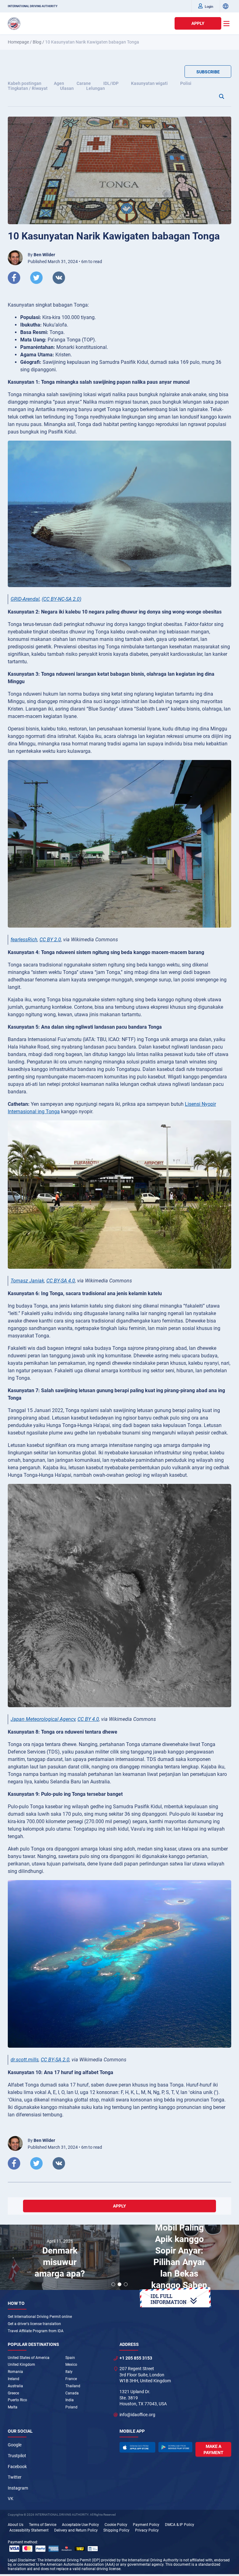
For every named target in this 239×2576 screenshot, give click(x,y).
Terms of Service (43, 2525)
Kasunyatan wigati (149, 83)
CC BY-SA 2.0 (55, 2060)
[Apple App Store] (137, 2447)
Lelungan (96, 88)
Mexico (71, 2365)
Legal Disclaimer (22, 2560)
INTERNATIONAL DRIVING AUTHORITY (33, 6)
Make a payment (213, 2449)
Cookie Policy (116, 2525)
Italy (69, 2372)
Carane (84, 83)
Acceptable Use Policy (80, 2525)
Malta (13, 2407)
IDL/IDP (111, 83)
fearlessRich (24, 940)
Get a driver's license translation (34, 2324)
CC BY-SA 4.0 (61, 1281)
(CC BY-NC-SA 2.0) (61, 599)
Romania (15, 2372)
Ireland (14, 2379)
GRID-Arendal (25, 599)
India (70, 2400)
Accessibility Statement (29, 2530)
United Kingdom (21, 2365)
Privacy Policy (147, 2530)
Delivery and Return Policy (76, 2530)
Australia (15, 2386)
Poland (71, 2407)
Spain (70, 2358)
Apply (198, 23)
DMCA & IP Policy (180, 2525)
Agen (59, 83)
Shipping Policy (116, 2530)
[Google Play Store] (176, 2447)
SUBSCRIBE (208, 72)
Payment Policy (146, 2525)
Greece (13, 2393)
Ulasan (67, 88)
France (71, 2379)
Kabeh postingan (25, 83)
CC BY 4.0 (88, 1719)
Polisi (186, 83)
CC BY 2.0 (50, 940)
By (41, 255)
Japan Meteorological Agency (43, 1719)
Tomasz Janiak (27, 1281)
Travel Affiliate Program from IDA (36, 2331)
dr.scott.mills (25, 2060)
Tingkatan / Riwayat (28, 88)
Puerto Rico (17, 2400)
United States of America (29, 2358)
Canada (72, 2393)
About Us (16, 2525)
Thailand (73, 2386)
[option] (60, 2258)
